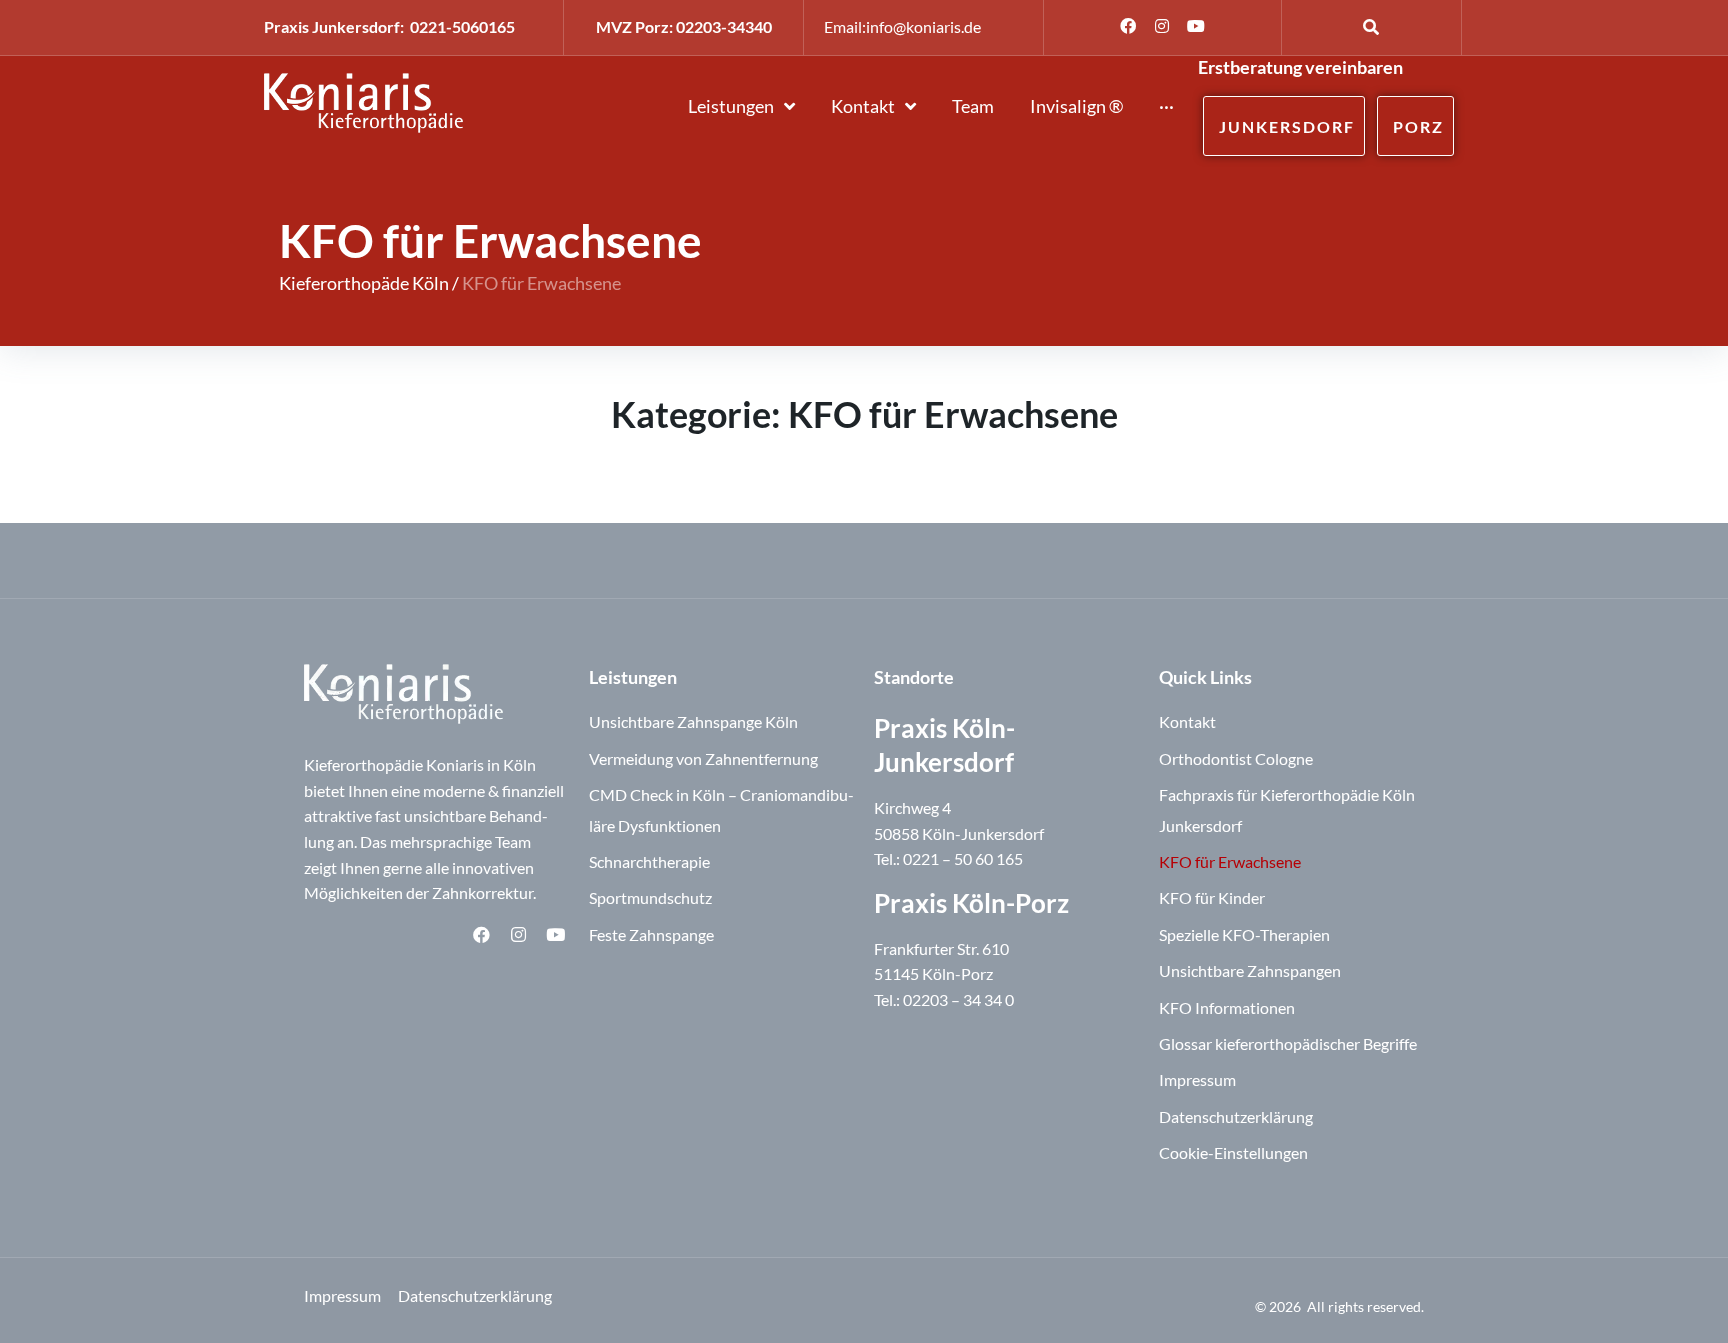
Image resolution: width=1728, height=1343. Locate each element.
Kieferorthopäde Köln (364, 283)
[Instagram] (1162, 26)
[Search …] (1371, 26)
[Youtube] (1196, 26)
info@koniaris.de (923, 26)
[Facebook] (1128, 26)
